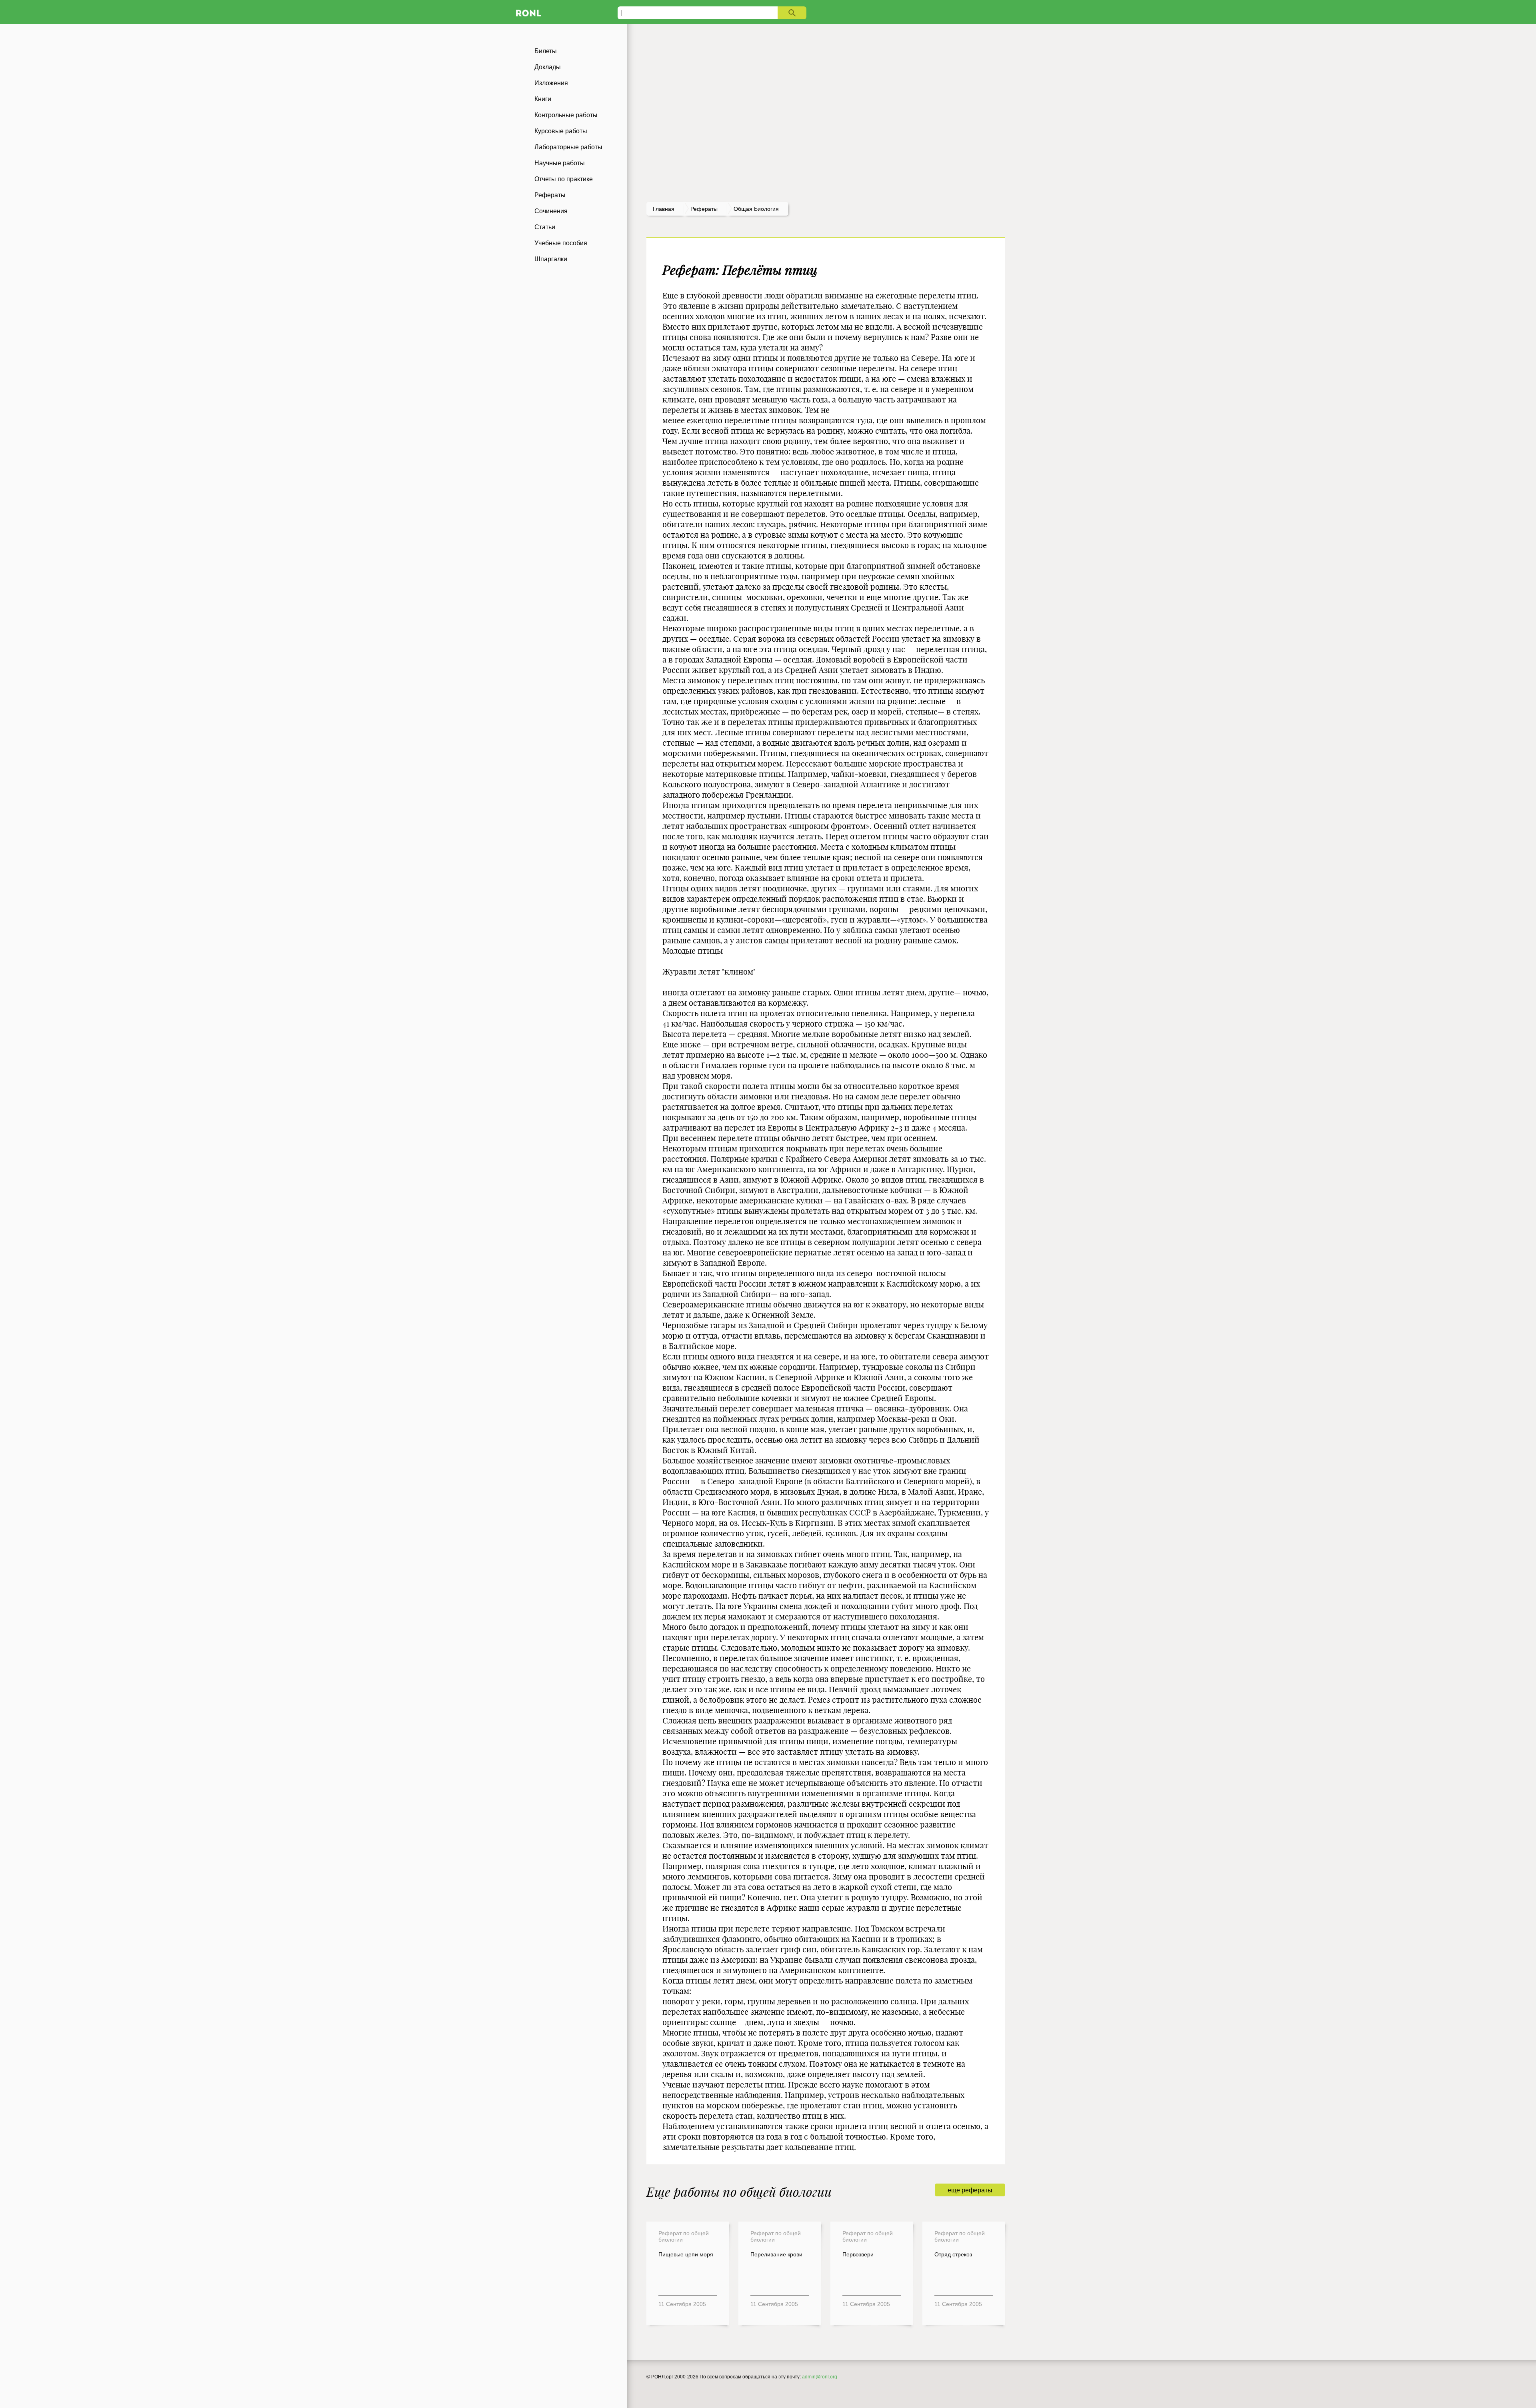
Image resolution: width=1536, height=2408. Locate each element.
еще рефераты (970, 2190)
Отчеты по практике (564, 179)
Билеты (546, 51)
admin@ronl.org (820, 2377)
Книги (543, 99)
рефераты (704, 209)
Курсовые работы (561, 131)
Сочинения (551, 211)
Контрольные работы (566, 115)
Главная (664, 209)
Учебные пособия (561, 243)
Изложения (551, 83)
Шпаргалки (551, 259)
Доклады (548, 67)
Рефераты (550, 195)
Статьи (545, 227)
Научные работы (560, 163)
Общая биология (756, 209)
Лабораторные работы (568, 147)
